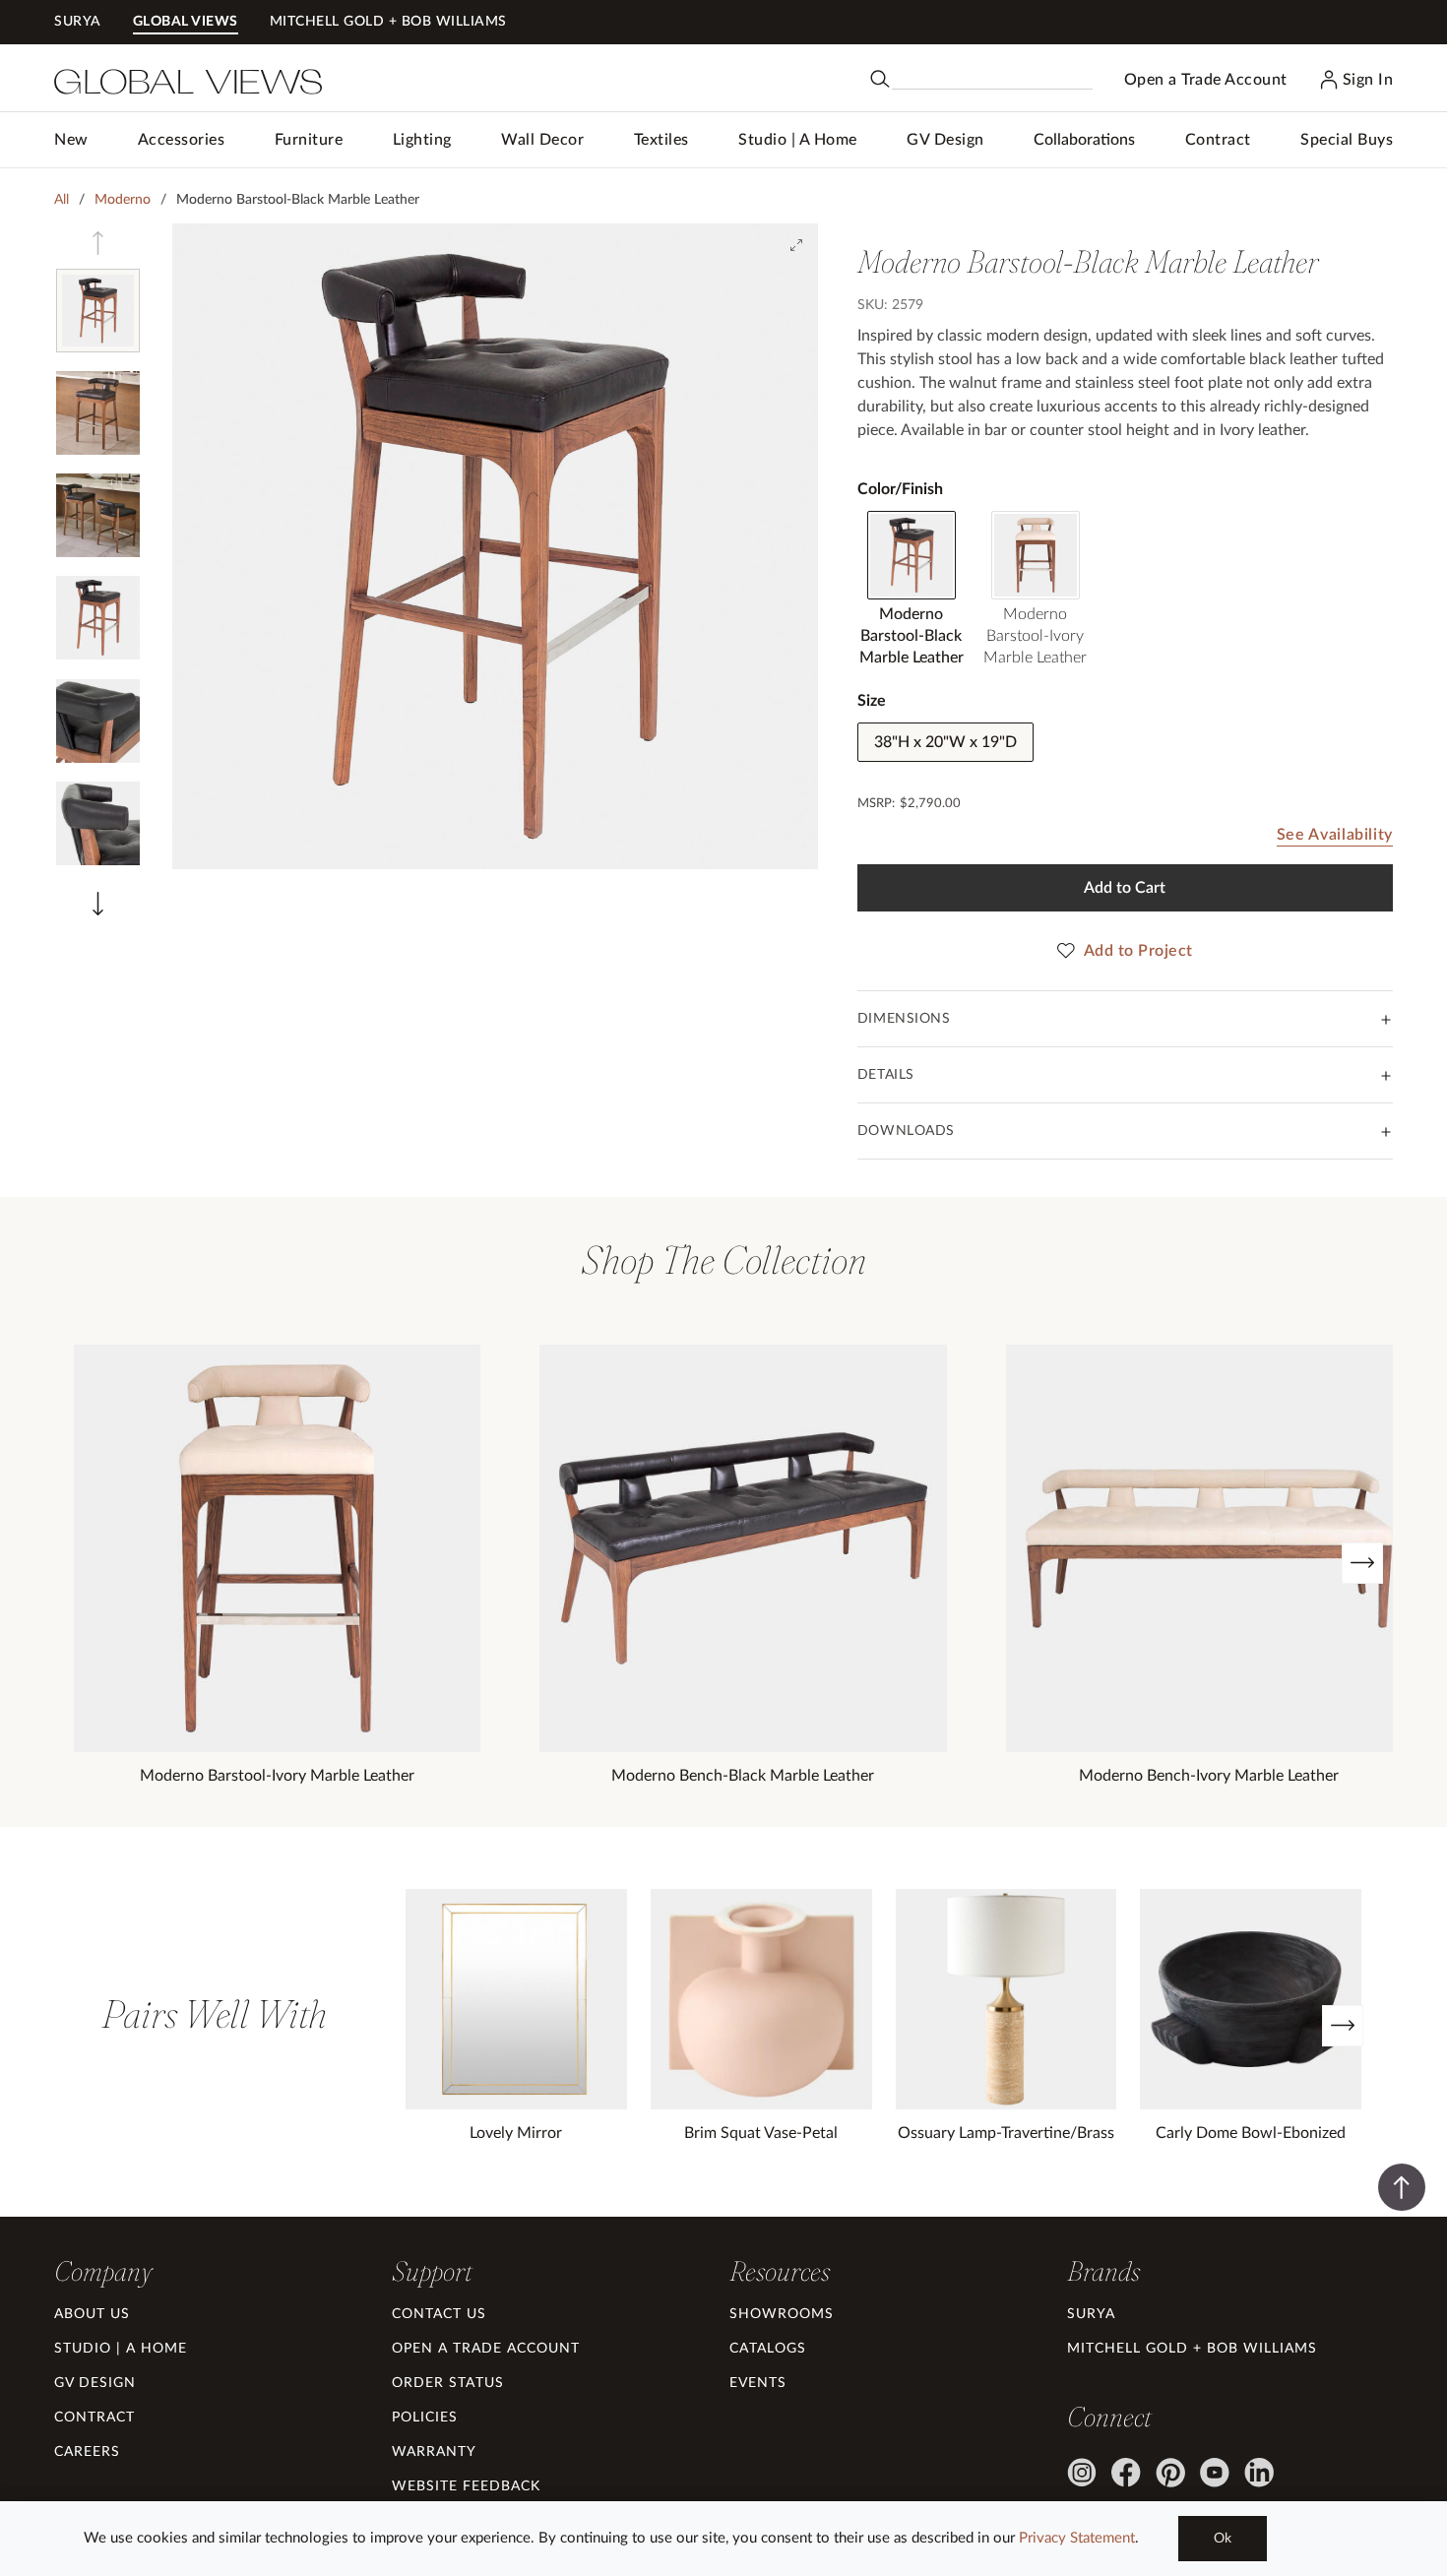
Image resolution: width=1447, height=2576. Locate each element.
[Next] (1362, 1563)
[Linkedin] (1259, 2473)
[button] (182, 140)
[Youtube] (1215, 2473)
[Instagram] (1082, 2473)
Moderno (123, 200)
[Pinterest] (1170, 2473)
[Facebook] (1126, 2473)
